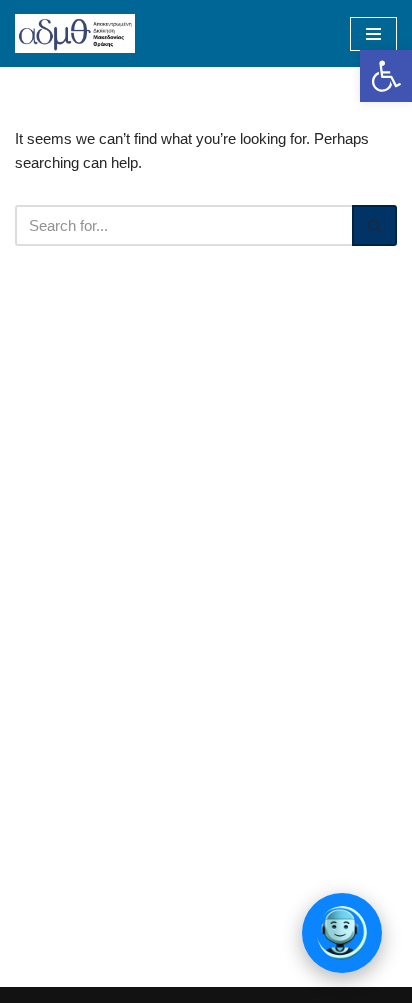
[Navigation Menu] (373, 34)
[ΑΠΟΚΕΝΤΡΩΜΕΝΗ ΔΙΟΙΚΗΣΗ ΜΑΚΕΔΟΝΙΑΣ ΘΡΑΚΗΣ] (75, 33)
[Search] (374, 225)
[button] (386, 76)
